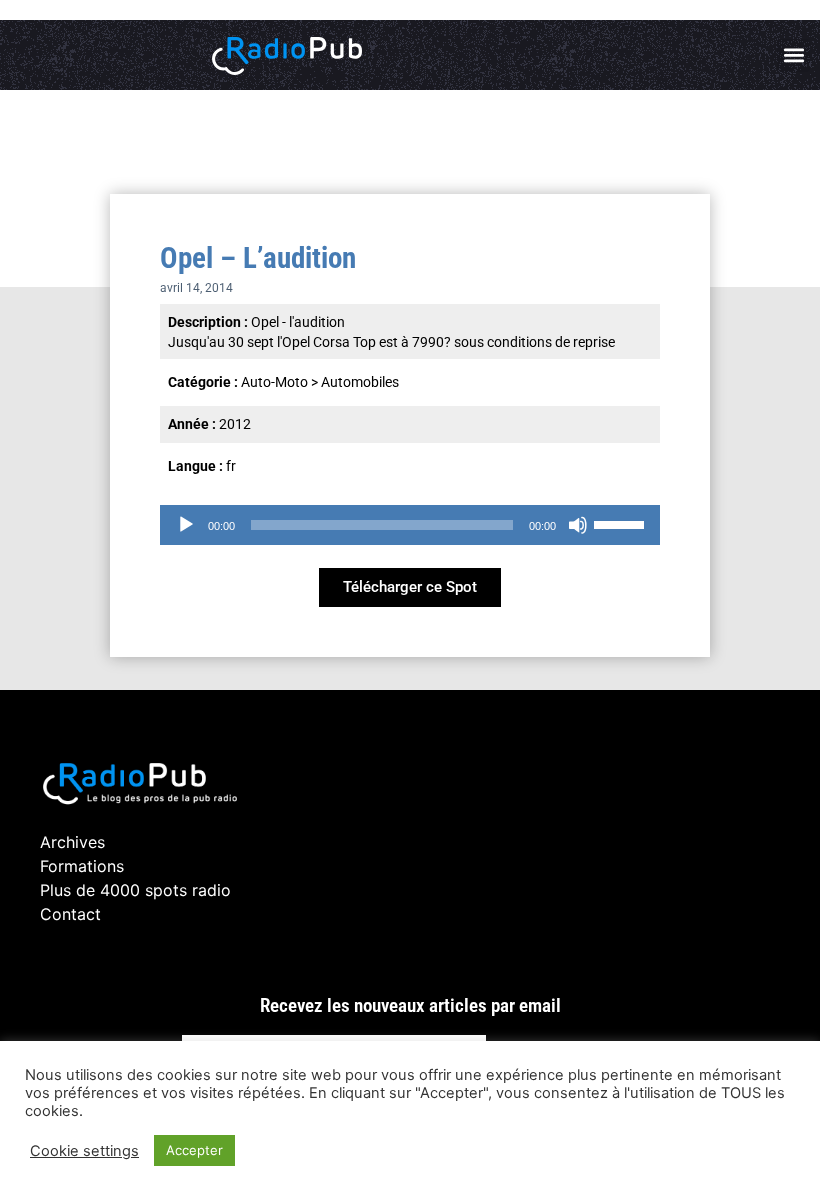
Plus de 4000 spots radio (135, 890)
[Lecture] (186, 525)
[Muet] (578, 525)
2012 (235, 424)
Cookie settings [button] (84, 1151)
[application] (410, 525)
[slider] (622, 523)
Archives (72, 842)
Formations (82, 866)
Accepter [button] (194, 1150)
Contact (70, 914)
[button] (793, 55)
